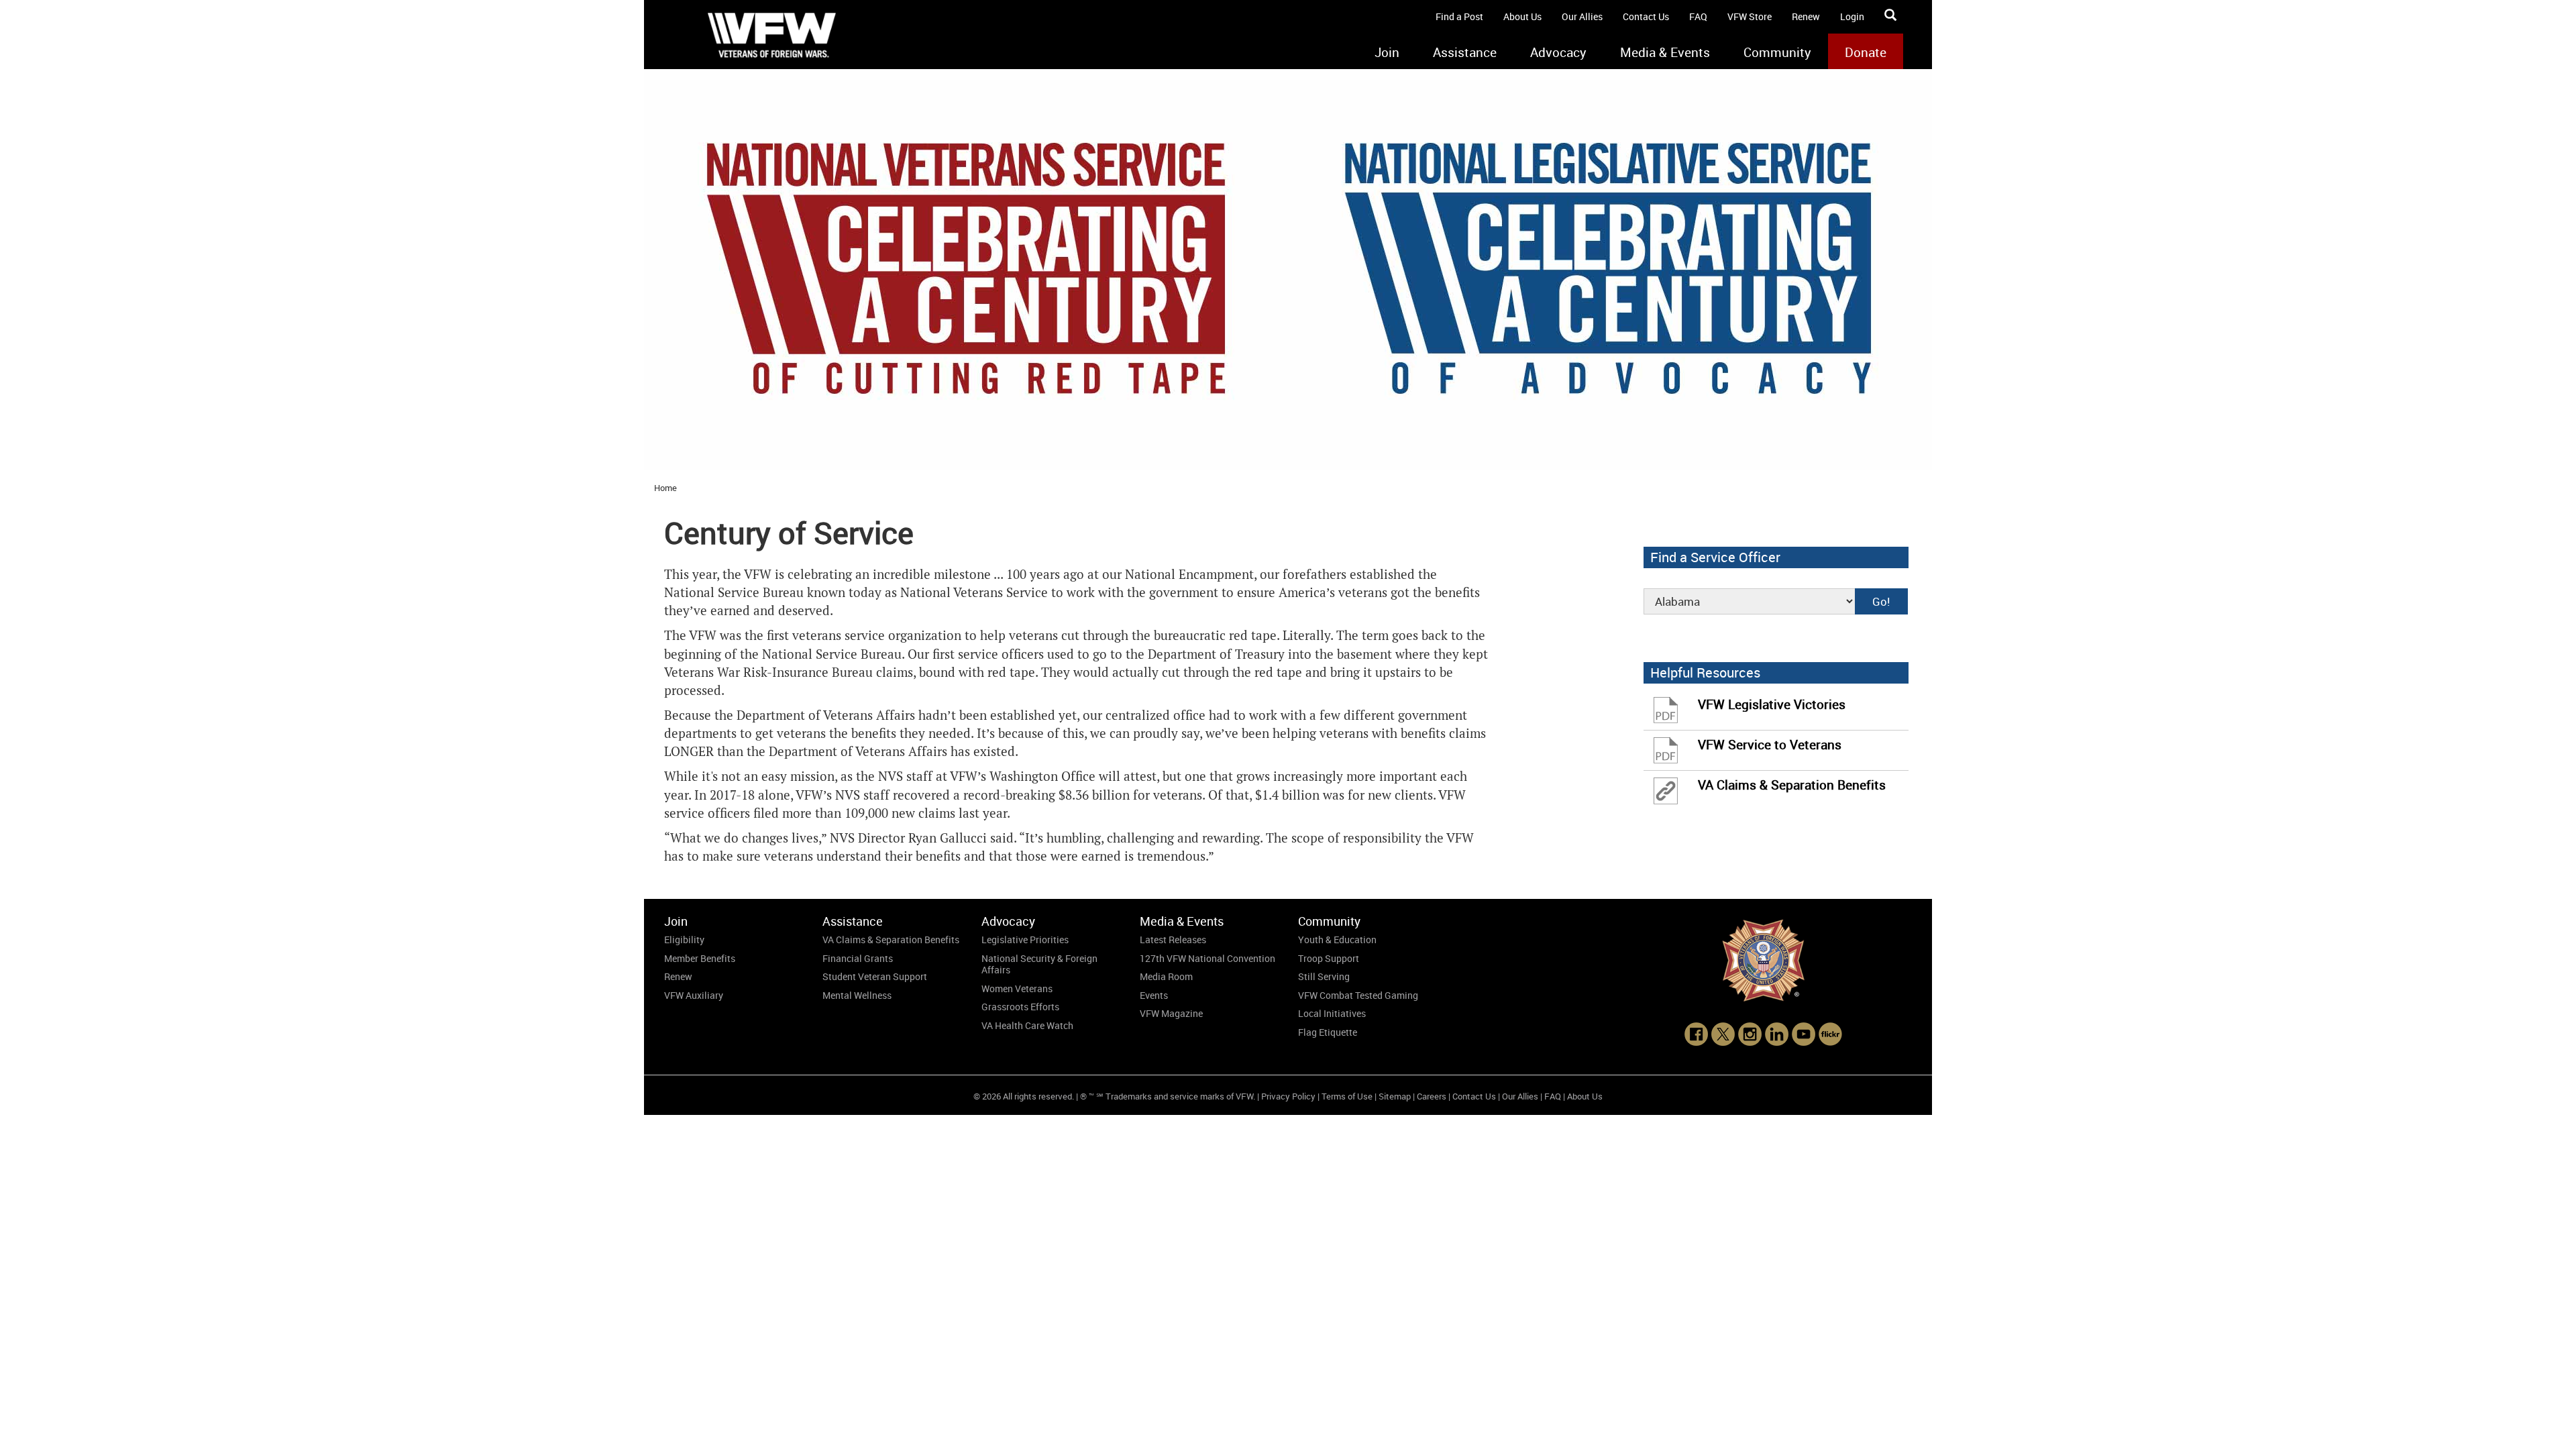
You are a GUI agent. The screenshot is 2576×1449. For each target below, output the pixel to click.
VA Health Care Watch (1027, 1025)
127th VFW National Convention (1207, 958)
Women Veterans (1017, 988)
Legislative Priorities (1025, 940)
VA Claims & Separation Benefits (891, 940)
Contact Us (1646, 16)
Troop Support (1329, 958)
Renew (1806, 16)
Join (1387, 52)
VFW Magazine (1171, 1013)
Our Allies (1582, 16)
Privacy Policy (1288, 1096)
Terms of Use (1347, 1096)
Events (1154, 995)
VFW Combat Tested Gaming (1358, 995)
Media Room (1166, 976)
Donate (1866, 52)
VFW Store (1750, 16)
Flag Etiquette (1328, 1032)
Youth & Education (1337, 940)
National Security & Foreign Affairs (1039, 964)
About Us (1522, 16)
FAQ (1698, 16)
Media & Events (1665, 52)
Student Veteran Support (875, 976)
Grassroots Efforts (1020, 1007)
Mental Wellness (857, 995)
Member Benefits (700, 958)
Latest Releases (1173, 940)
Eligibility (684, 940)
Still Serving (1324, 976)
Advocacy (1558, 52)
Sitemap (1395, 1096)
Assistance (1465, 52)
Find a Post (1459, 16)
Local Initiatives (1332, 1013)
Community (1777, 52)
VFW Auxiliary (694, 995)
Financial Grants (858, 958)
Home (665, 488)
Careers (1432, 1096)
